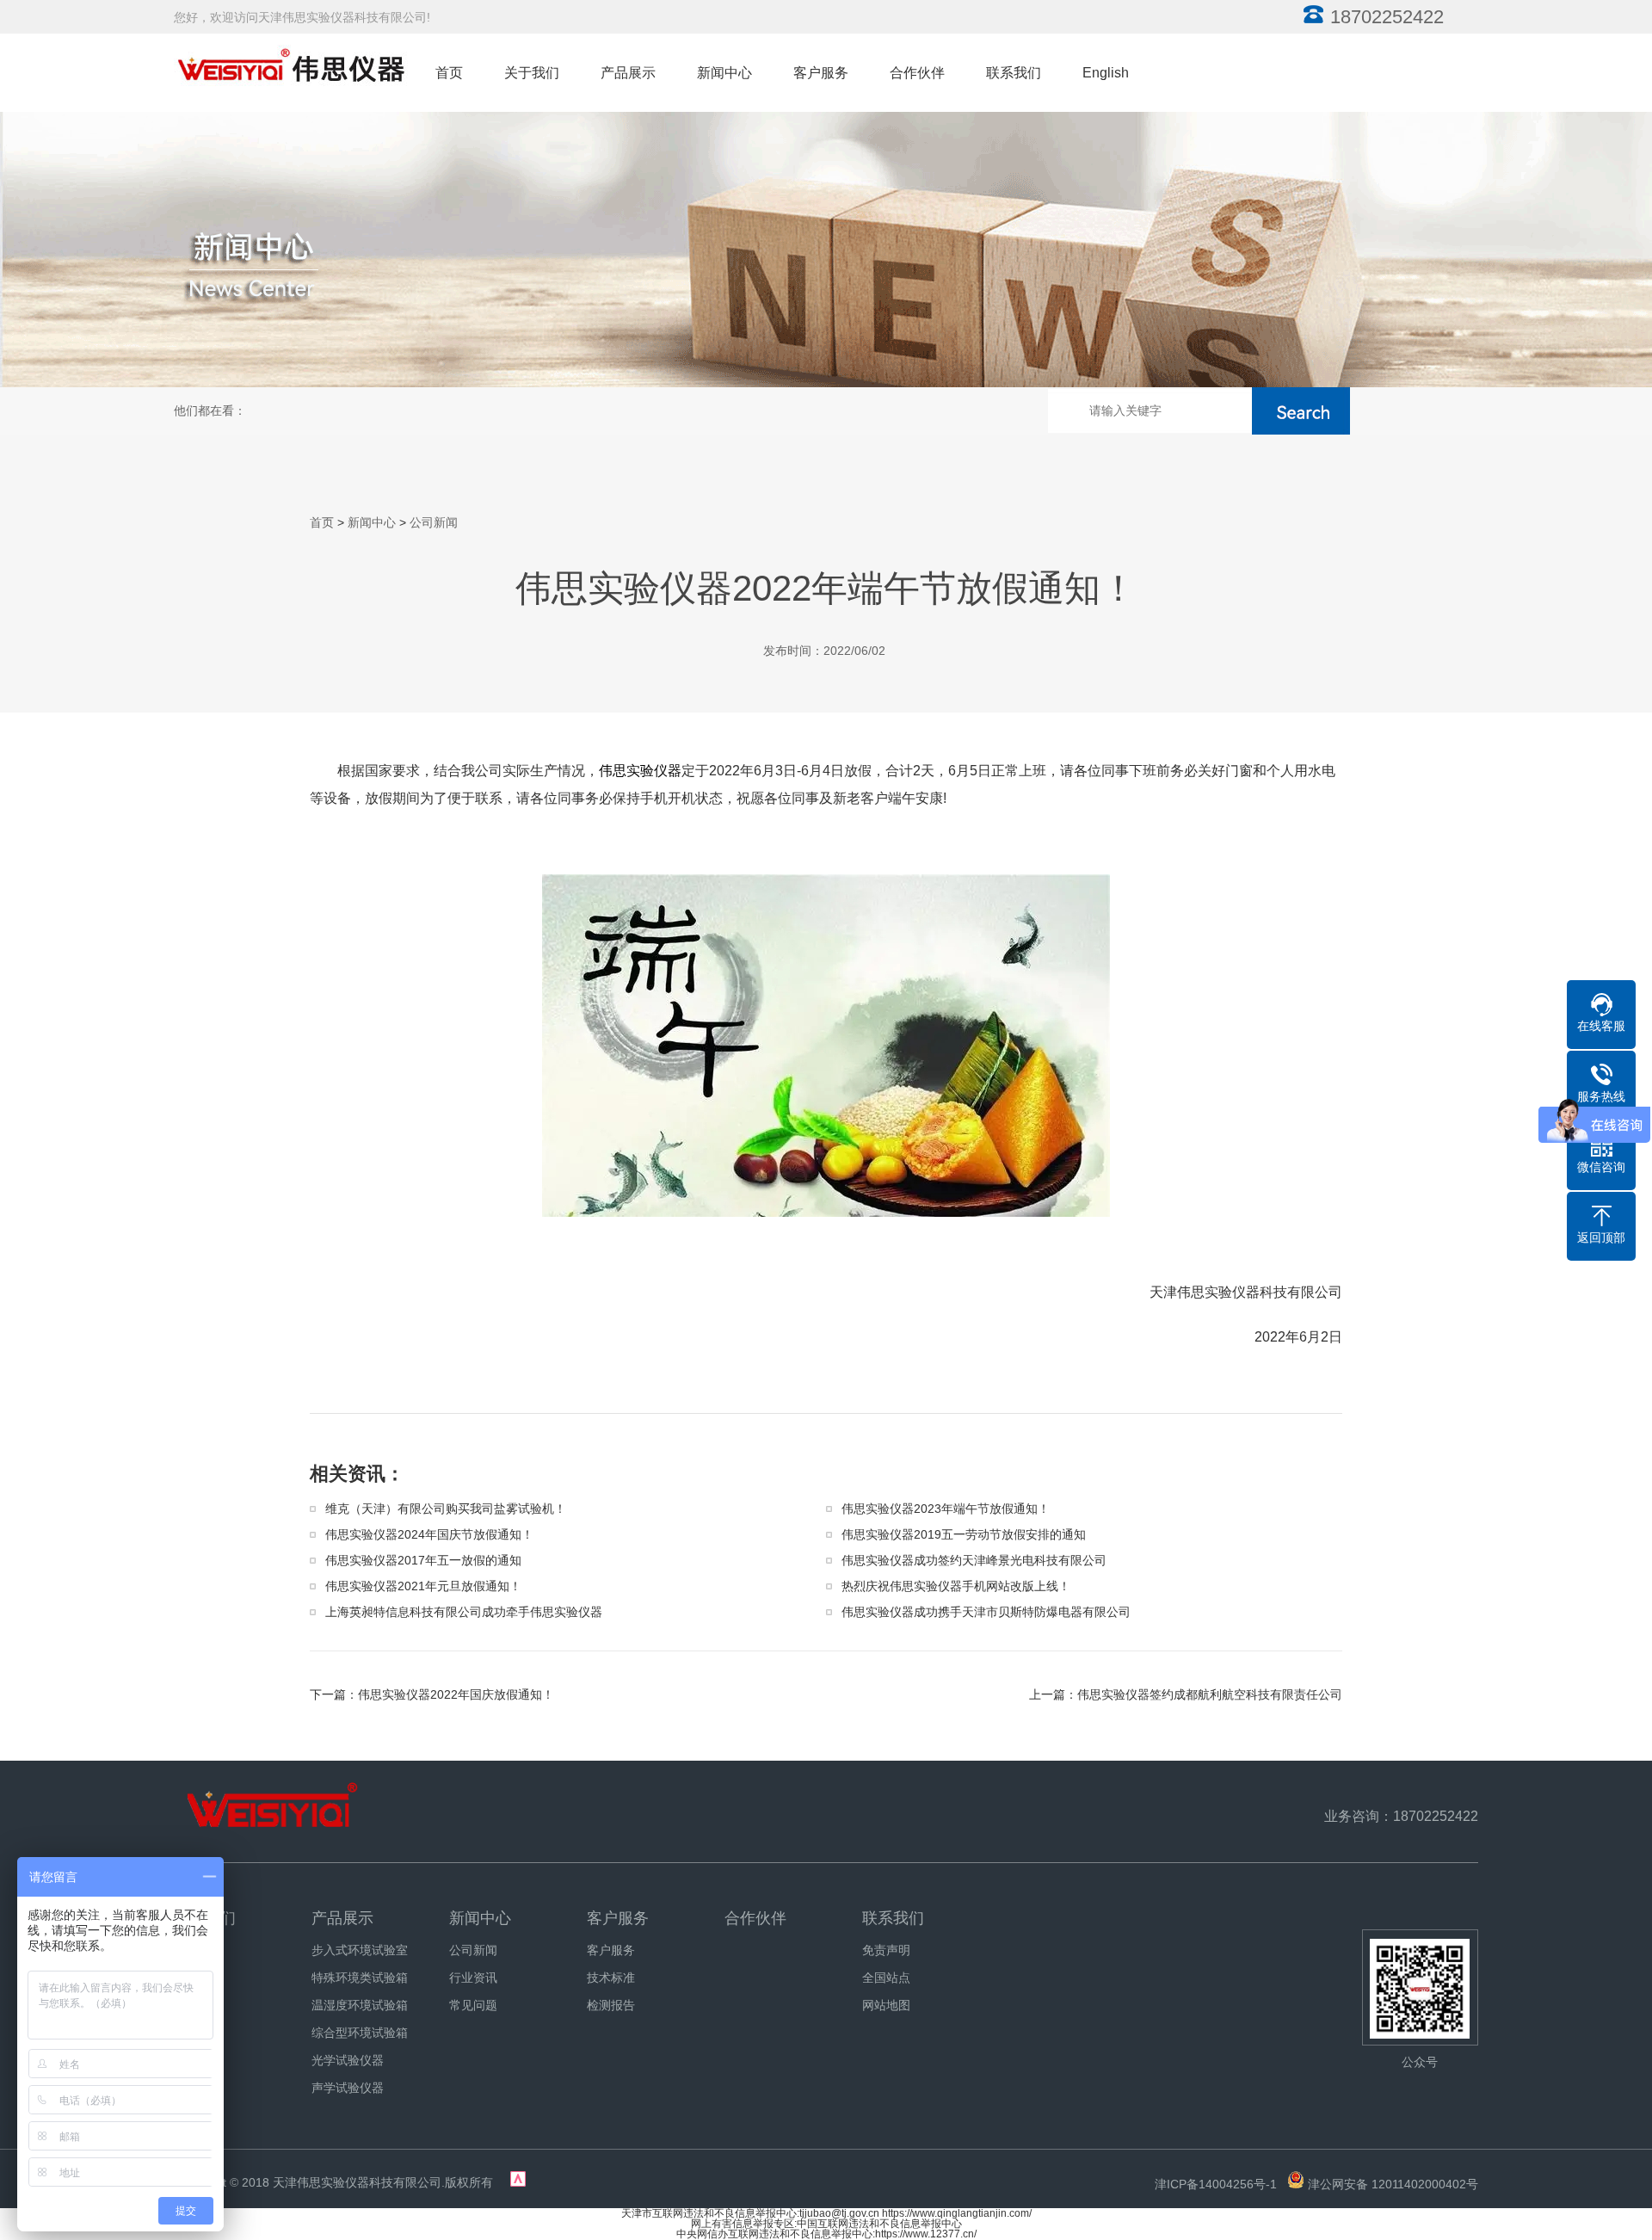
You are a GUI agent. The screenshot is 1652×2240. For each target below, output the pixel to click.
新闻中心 (724, 73)
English (1106, 73)
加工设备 (198, 2033)
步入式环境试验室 (360, 1950)
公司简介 (198, 1950)
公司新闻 (434, 522)
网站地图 (886, 2005)
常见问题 (473, 2005)
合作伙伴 (917, 73)
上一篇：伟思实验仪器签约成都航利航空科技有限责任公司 (1186, 1694)
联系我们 (1014, 73)
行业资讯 (473, 1978)
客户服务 (821, 73)
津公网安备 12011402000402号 (1393, 2184)
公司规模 (198, 1978)
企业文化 (198, 2060)
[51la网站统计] (518, 2182)
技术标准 (611, 1978)
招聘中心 (198, 2005)
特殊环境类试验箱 (360, 1978)
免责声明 (886, 1950)
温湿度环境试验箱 (360, 2005)
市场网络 (198, 2088)
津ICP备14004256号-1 (1216, 2184)
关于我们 (532, 73)
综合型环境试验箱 (360, 2033)
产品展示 (628, 73)
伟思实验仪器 (640, 771)
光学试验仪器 (348, 2060)
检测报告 (611, 2005)
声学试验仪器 (348, 2088)
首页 (449, 73)
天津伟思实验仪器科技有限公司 (357, 2182)
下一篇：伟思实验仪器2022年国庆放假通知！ (432, 1694)
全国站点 (886, 1978)
